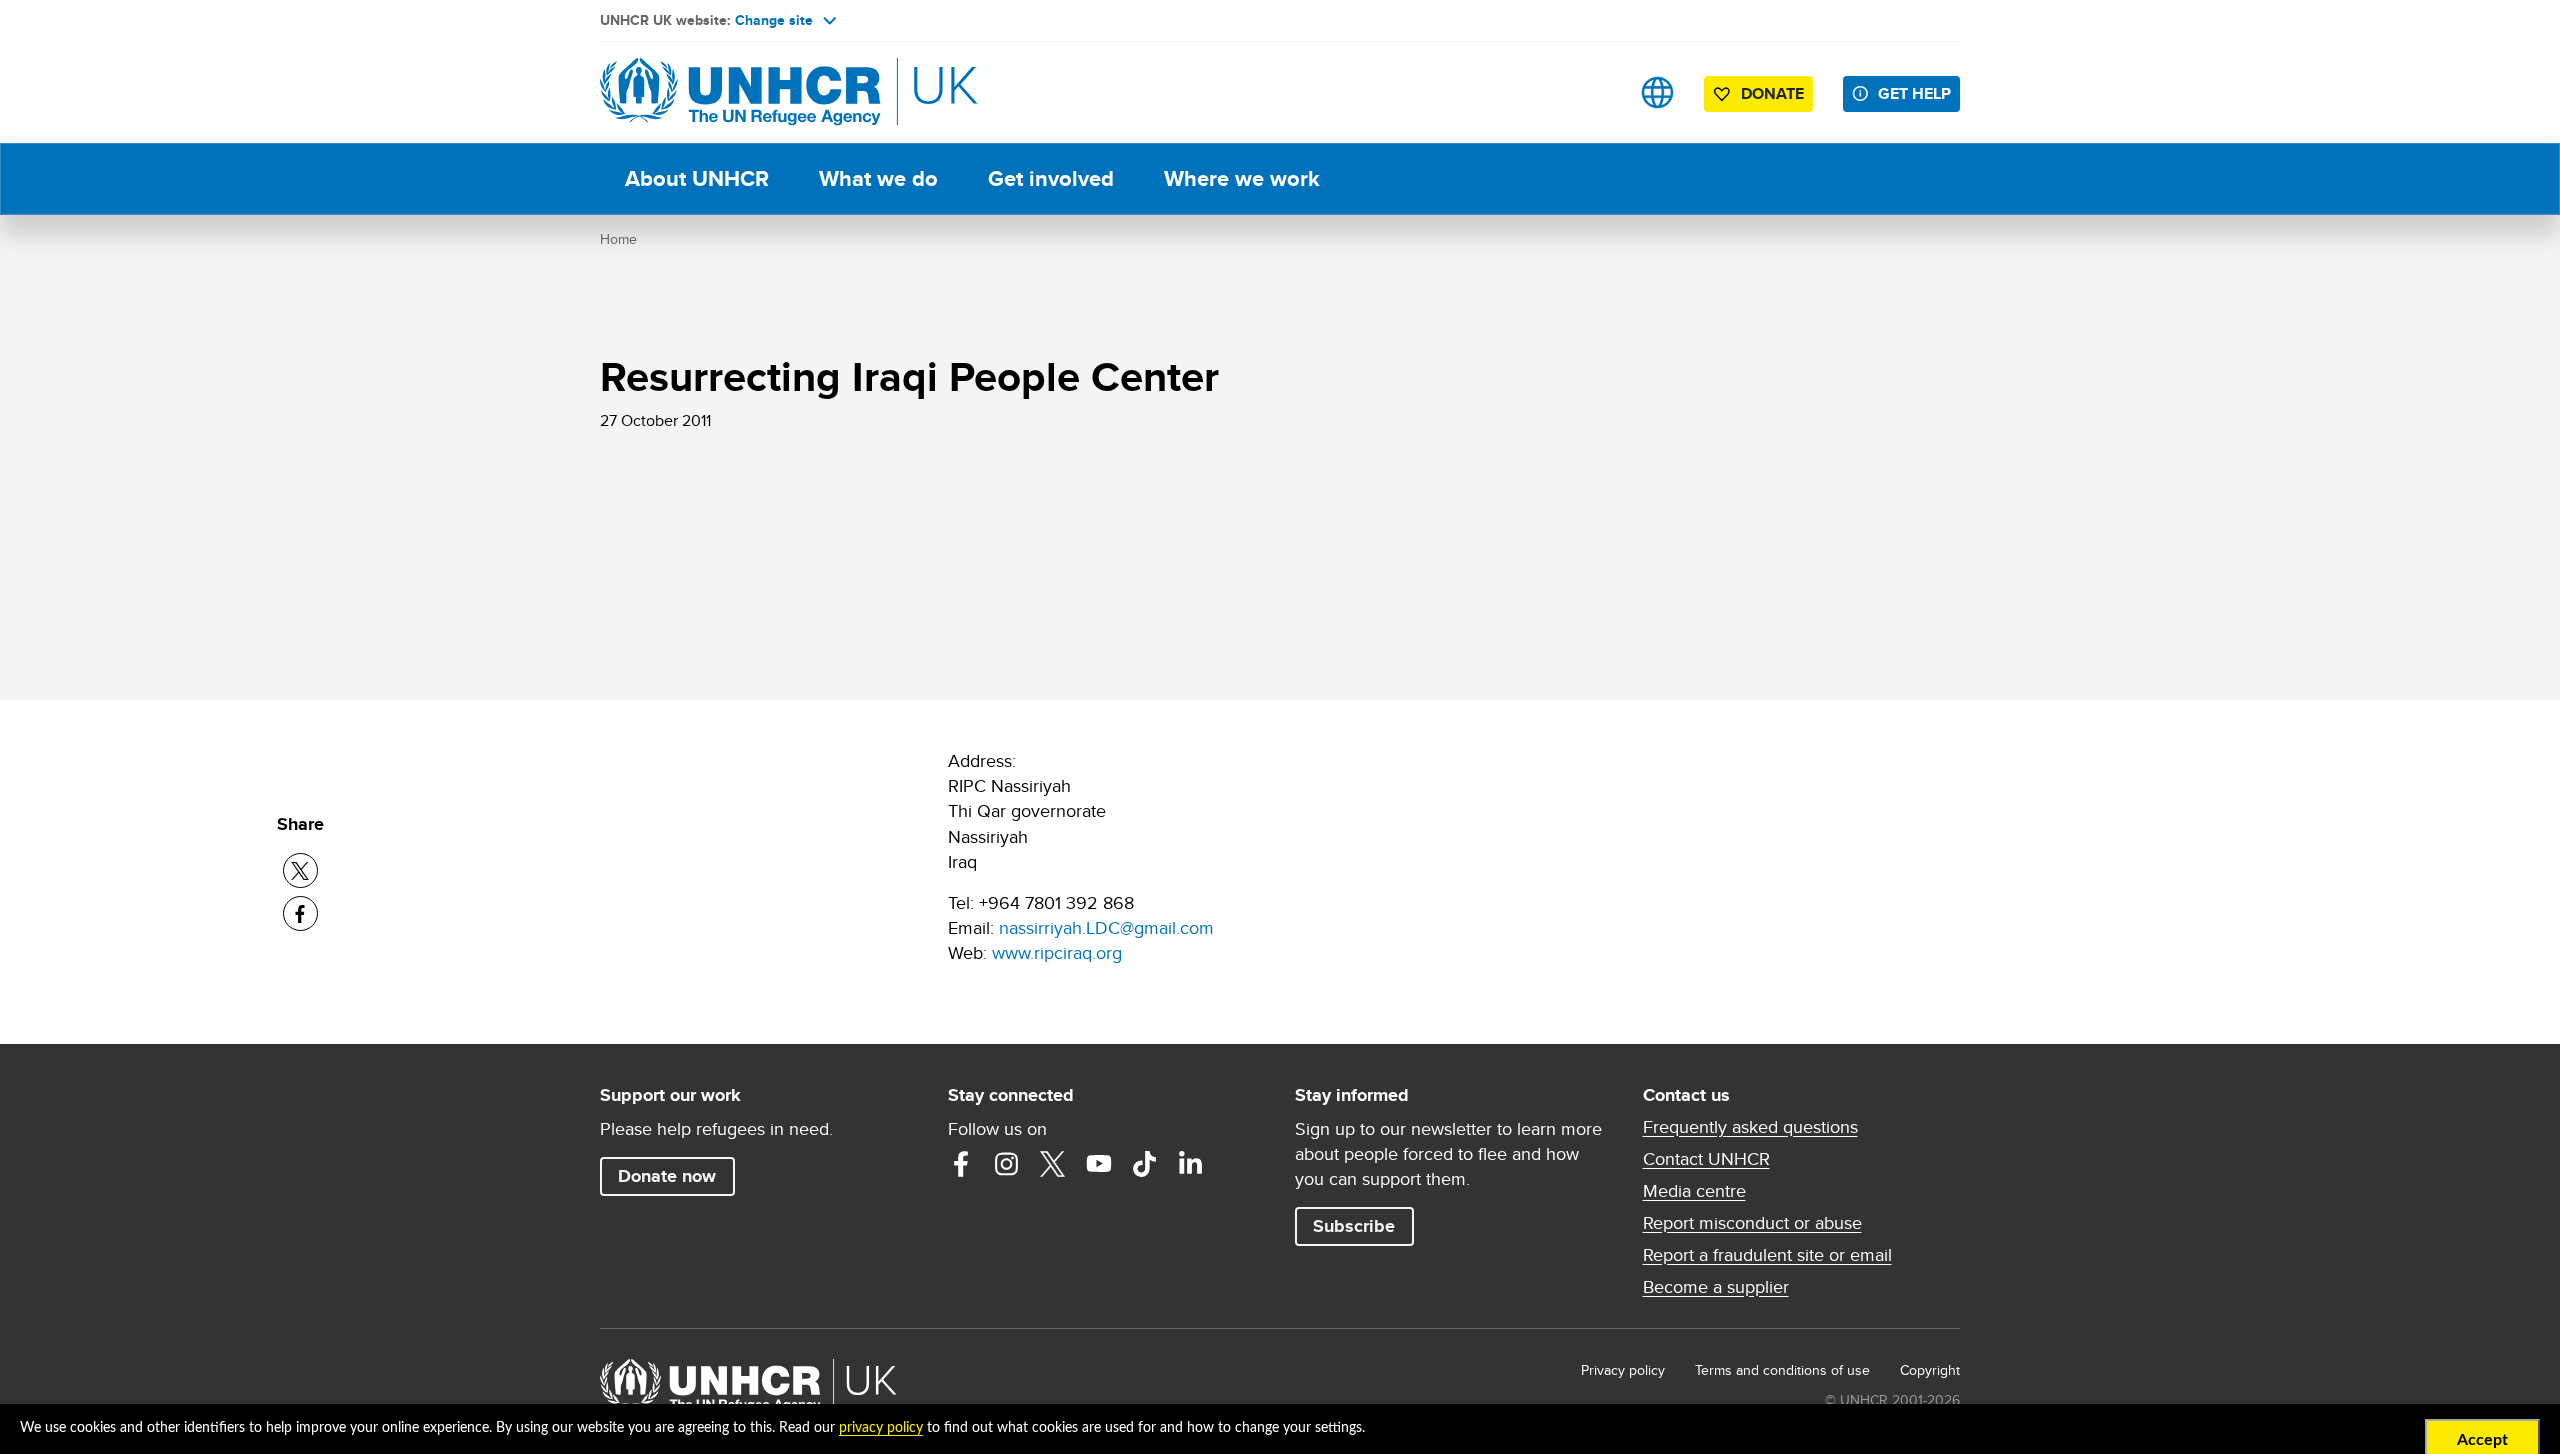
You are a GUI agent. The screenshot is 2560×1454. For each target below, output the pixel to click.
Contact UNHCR (1706, 1159)
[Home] (740, 92)
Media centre (1694, 1191)
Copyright (1930, 1370)
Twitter (1053, 1164)
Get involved (1051, 178)
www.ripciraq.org (1057, 952)
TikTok (1145, 1164)
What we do (878, 178)
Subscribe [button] (1354, 1226)
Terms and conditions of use (1782, 1370)
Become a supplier (1716, 1287)
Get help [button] (1914, 93)
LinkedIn (1191, 1164)
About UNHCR (697, 178)
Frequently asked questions (1750, 1127)
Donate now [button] (667, 1176)
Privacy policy (1623, 1370)
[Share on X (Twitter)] (300, 870)
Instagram (1007, 1164)
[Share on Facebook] (300, 913)
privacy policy (881, 1428)
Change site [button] (774, 20)
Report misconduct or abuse (1752, 1223)
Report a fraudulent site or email (1767, 1255)
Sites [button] (1657, 92)
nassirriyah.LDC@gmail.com (1106, 927)
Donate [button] (1772, 93)
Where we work (1242, 178)
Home (618, 239)
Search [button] (1594, 92)
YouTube (1099, 1164)
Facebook (961, 1164)
